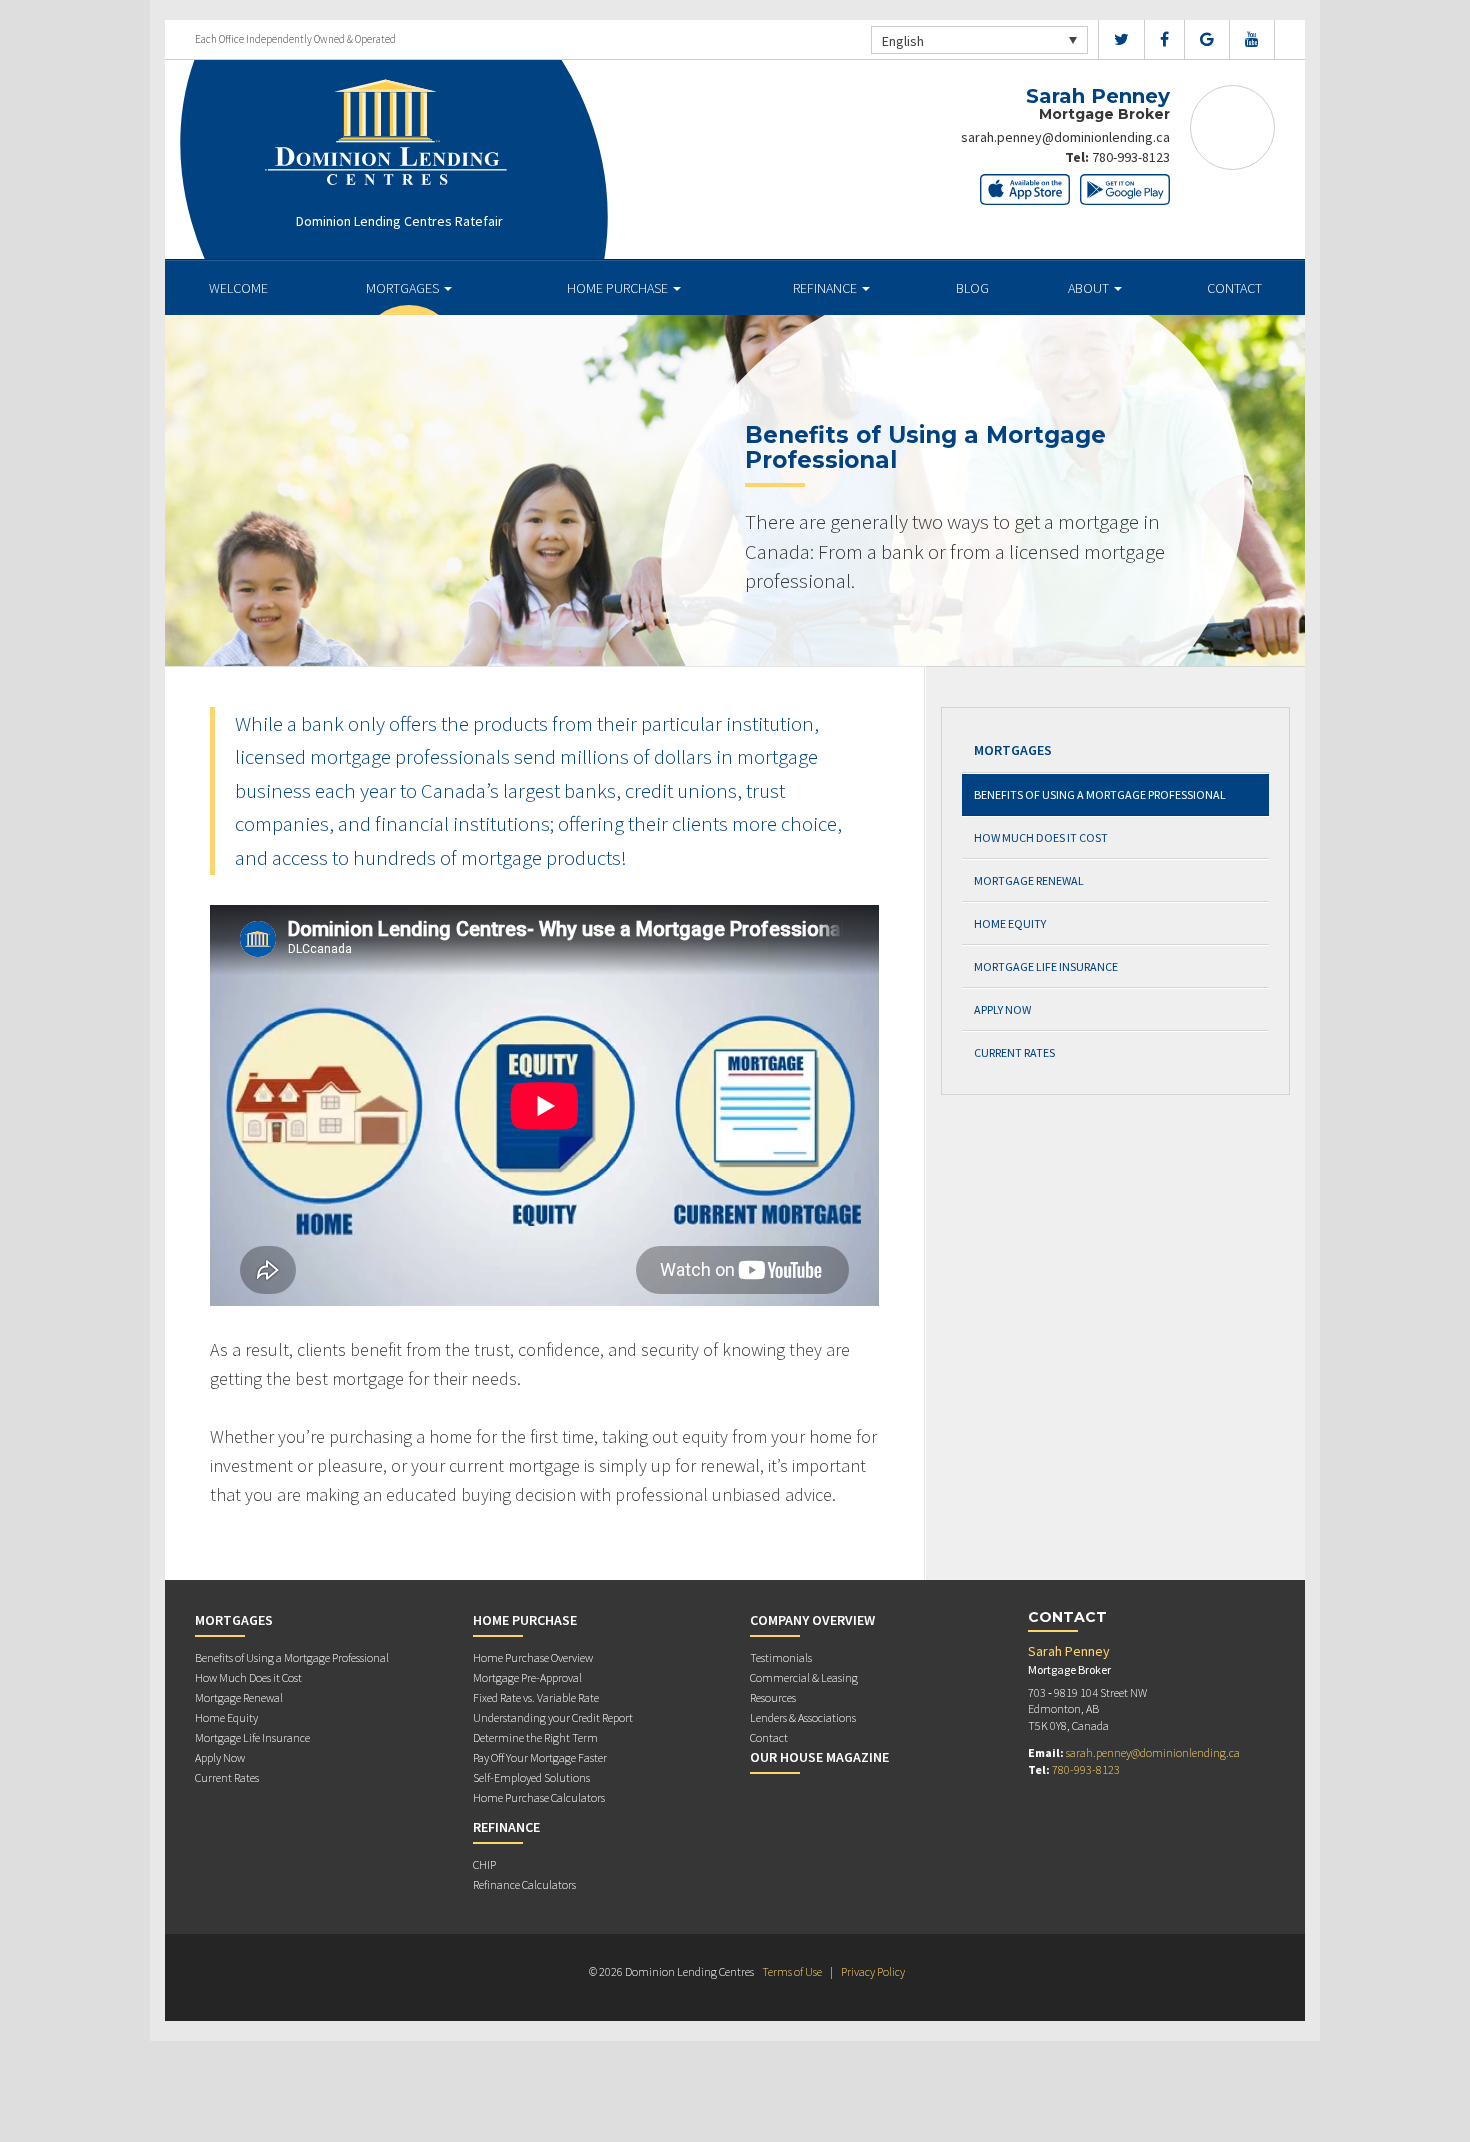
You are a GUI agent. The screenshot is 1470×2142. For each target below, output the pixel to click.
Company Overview (812, 1620)
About (1090, 288)
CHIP (484, 1864)
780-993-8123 (1131, 157)
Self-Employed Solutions (531, 1777)
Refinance (826, 288)
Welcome (238, 288)
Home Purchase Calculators (539, 1797)
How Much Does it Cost (1041, 837)
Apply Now (1002, 1009)
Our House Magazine (819, 1757)
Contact (1234, 288)
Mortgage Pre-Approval (527, 1677)
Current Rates (1014, 1052)
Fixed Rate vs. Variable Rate (536, 1697)
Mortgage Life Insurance (1046, 966)
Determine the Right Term (535, 1737)
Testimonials (781, 1657)
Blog (972, 288)
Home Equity (1010, 923)
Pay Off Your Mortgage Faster (540, 1757)
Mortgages (404, 288)
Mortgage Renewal (1029, 880)
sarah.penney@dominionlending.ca (1065, 137)
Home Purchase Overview (533, 1657)
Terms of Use (792, 1971)
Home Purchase (619, 288)
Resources (773, 1697)
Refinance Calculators (524, 1884)
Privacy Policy (873, 1971)
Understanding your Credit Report (553, 1717)
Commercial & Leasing (804, 1677)
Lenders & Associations (803, 1717)
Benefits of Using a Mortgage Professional (1100, 794)
